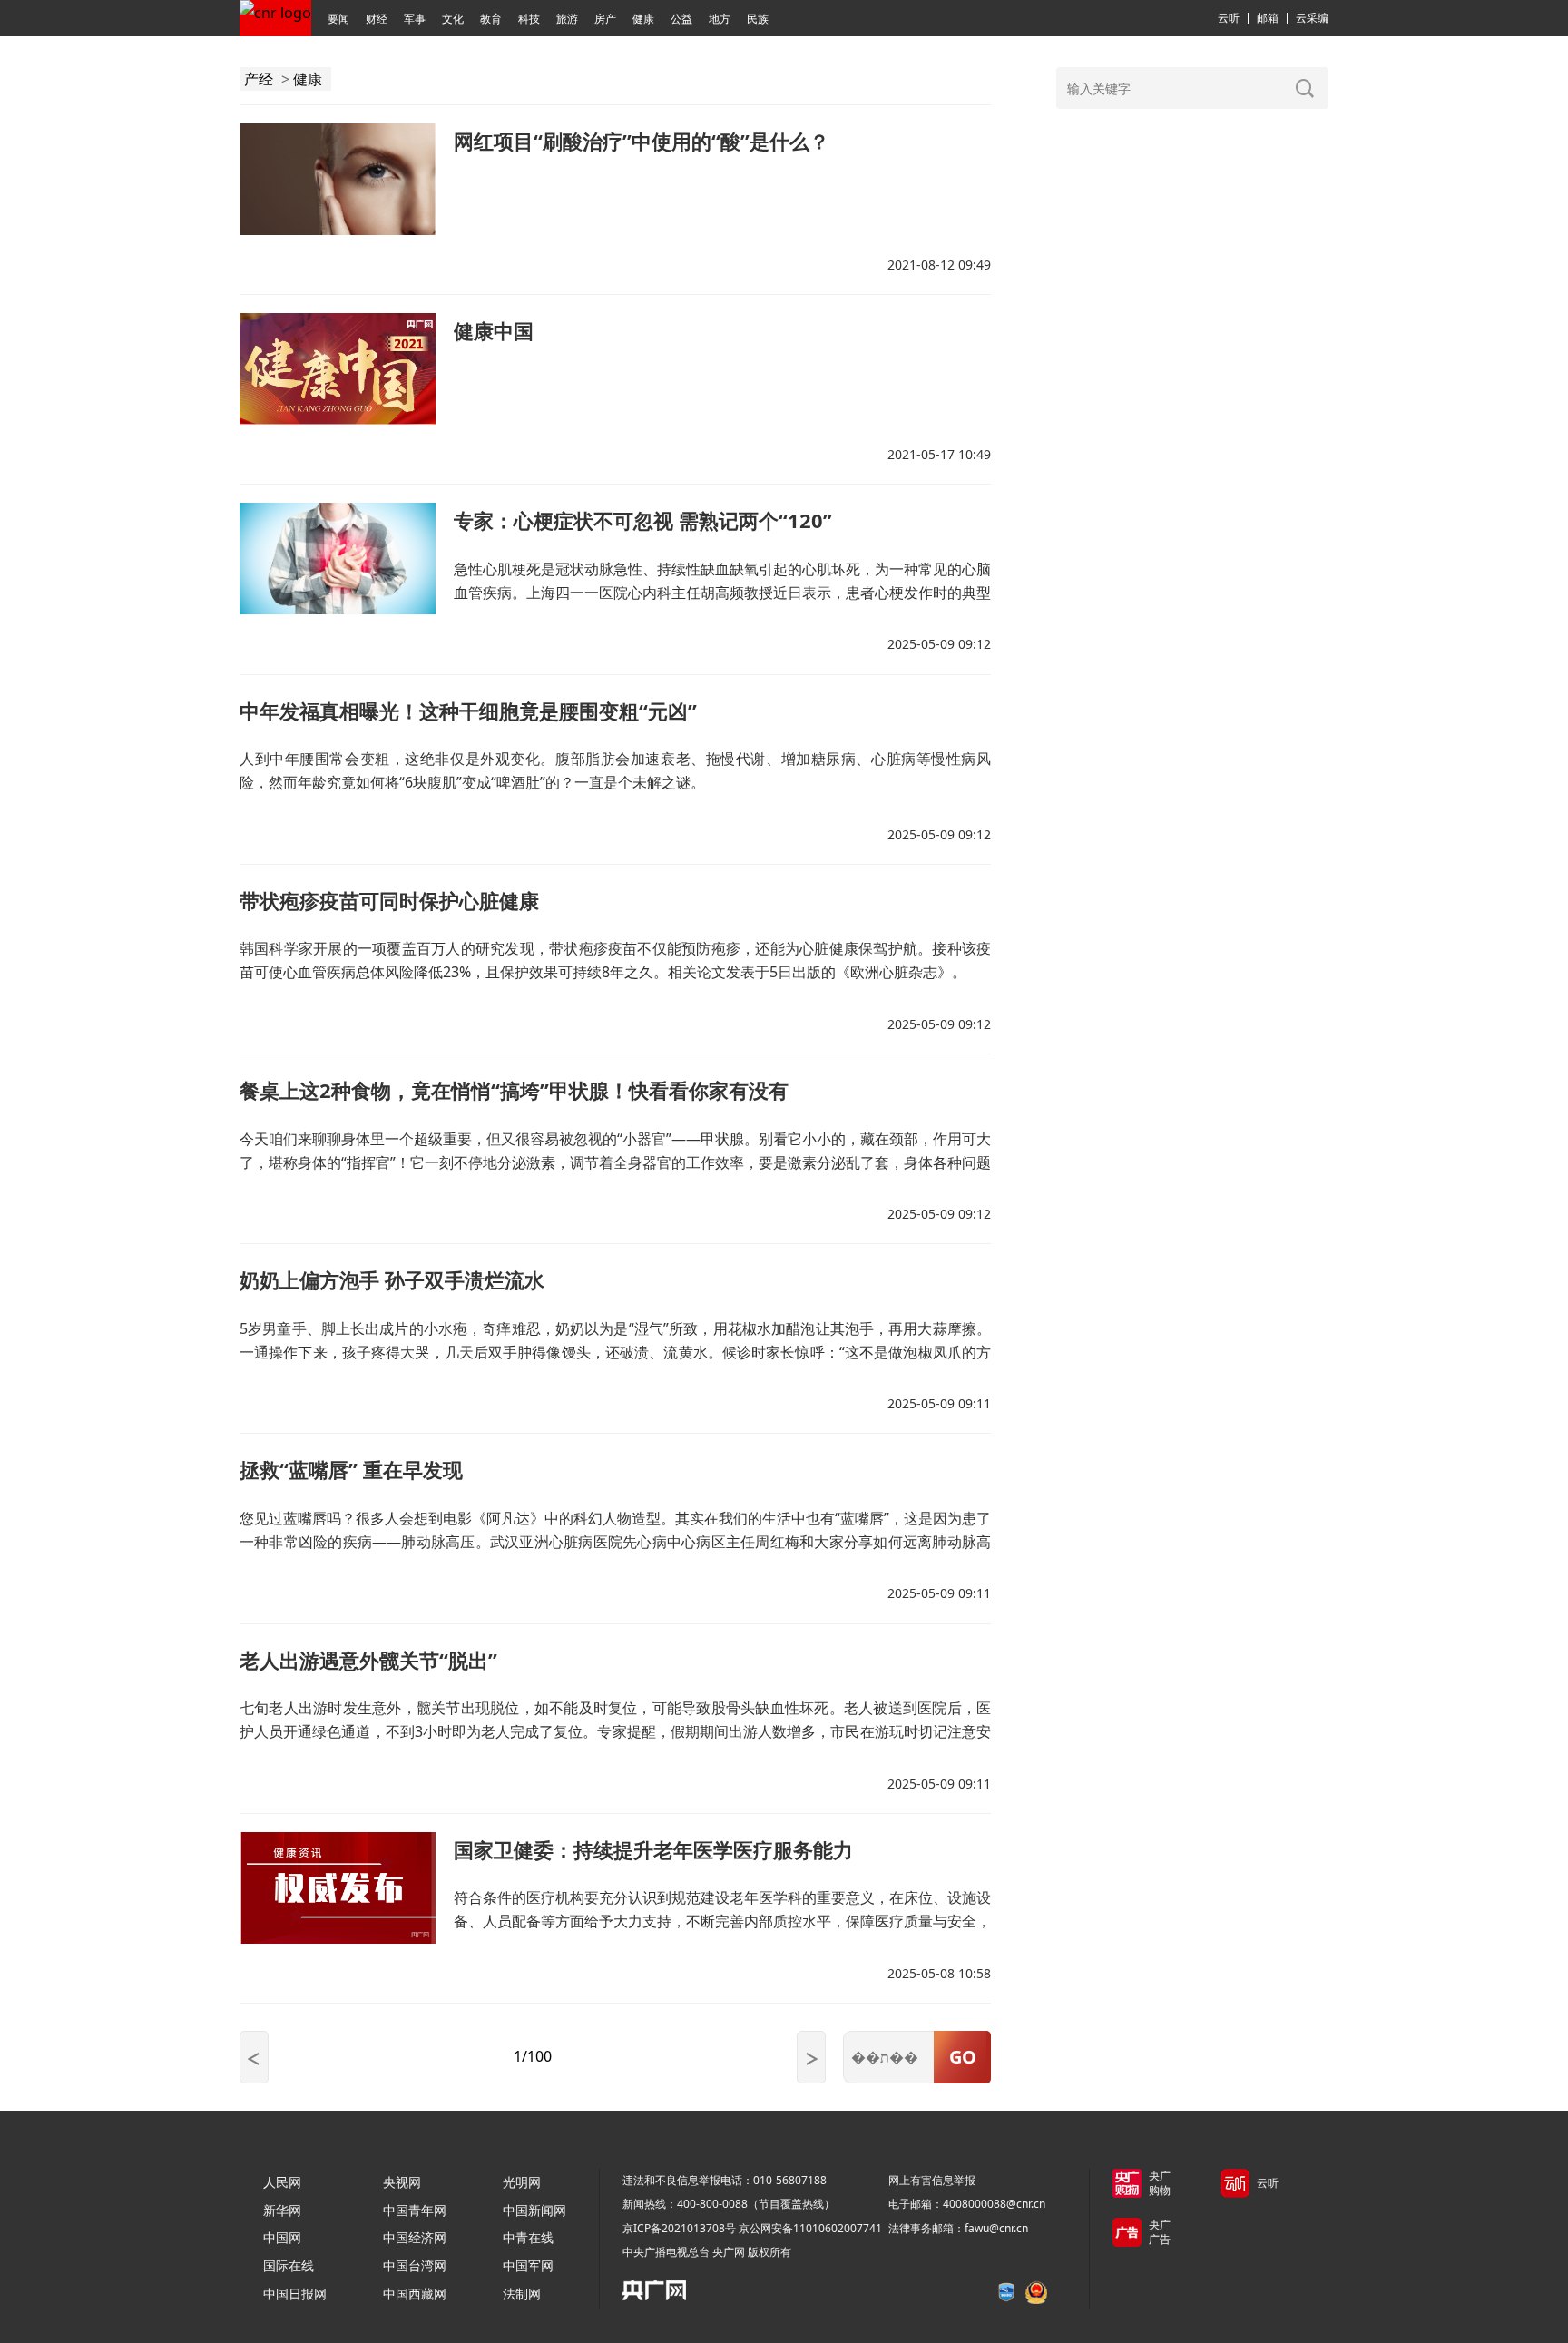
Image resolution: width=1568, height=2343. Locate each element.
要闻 (338, 19)
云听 (1229, 18)
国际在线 (289, 2265)
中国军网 (528, 2265)
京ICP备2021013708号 (679, 2228)
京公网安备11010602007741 (810, 2228)
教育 (491, 19)
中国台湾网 (415, 2265)
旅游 (567, 19)
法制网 (522, 2294)
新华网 (282, 2210)
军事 (415, 19)
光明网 (522, 2182)
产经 (259, 79)
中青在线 (528, 2237)
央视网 (402, 2182)
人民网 (282, 2182)
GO (963, 2057)
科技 (529, 19)
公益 (681, 19)
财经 (377, 19)
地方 (720, 19)
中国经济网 (415, 2237)
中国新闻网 (534, 2210)
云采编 (1312, 18)
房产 (605, 19)
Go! (1305, 88)
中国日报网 (295, 2294)
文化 (453, 19)
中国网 (282, 2237)
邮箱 (1268, 18)
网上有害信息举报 (932, 2180)
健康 (643, 19)
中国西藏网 (415, 2294)
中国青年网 (415, 2210)
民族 (758, 19)
